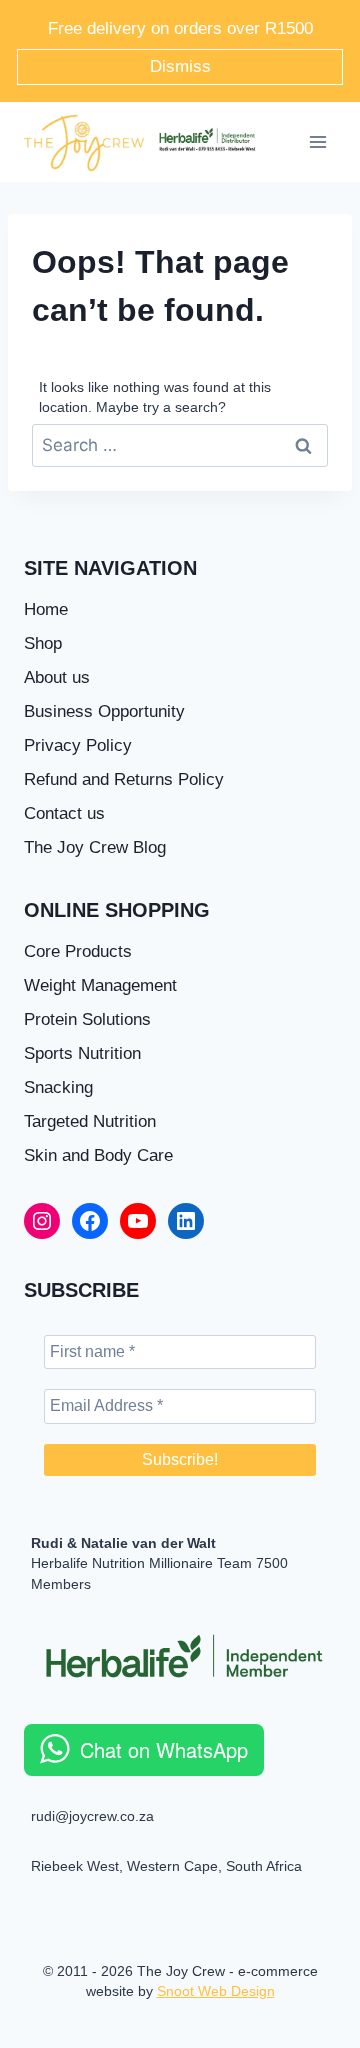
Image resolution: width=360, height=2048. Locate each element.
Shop (43, 643)
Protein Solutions (87, 1019)
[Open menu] (317, 142)
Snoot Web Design (216, 1991)
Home (46, 609)
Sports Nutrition (82, 1053)
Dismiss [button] (180, 66)
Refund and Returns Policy (124, 779)
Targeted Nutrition (90, 1121)
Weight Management (100, 985)
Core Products (78, 951)
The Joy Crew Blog (95, 847)
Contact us (64, 813)
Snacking (58, 1087)
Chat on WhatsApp (164, 1749)
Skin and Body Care (98, 1155)
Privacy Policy (78, 745)
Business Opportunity (104, 711)
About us (57, 677)
